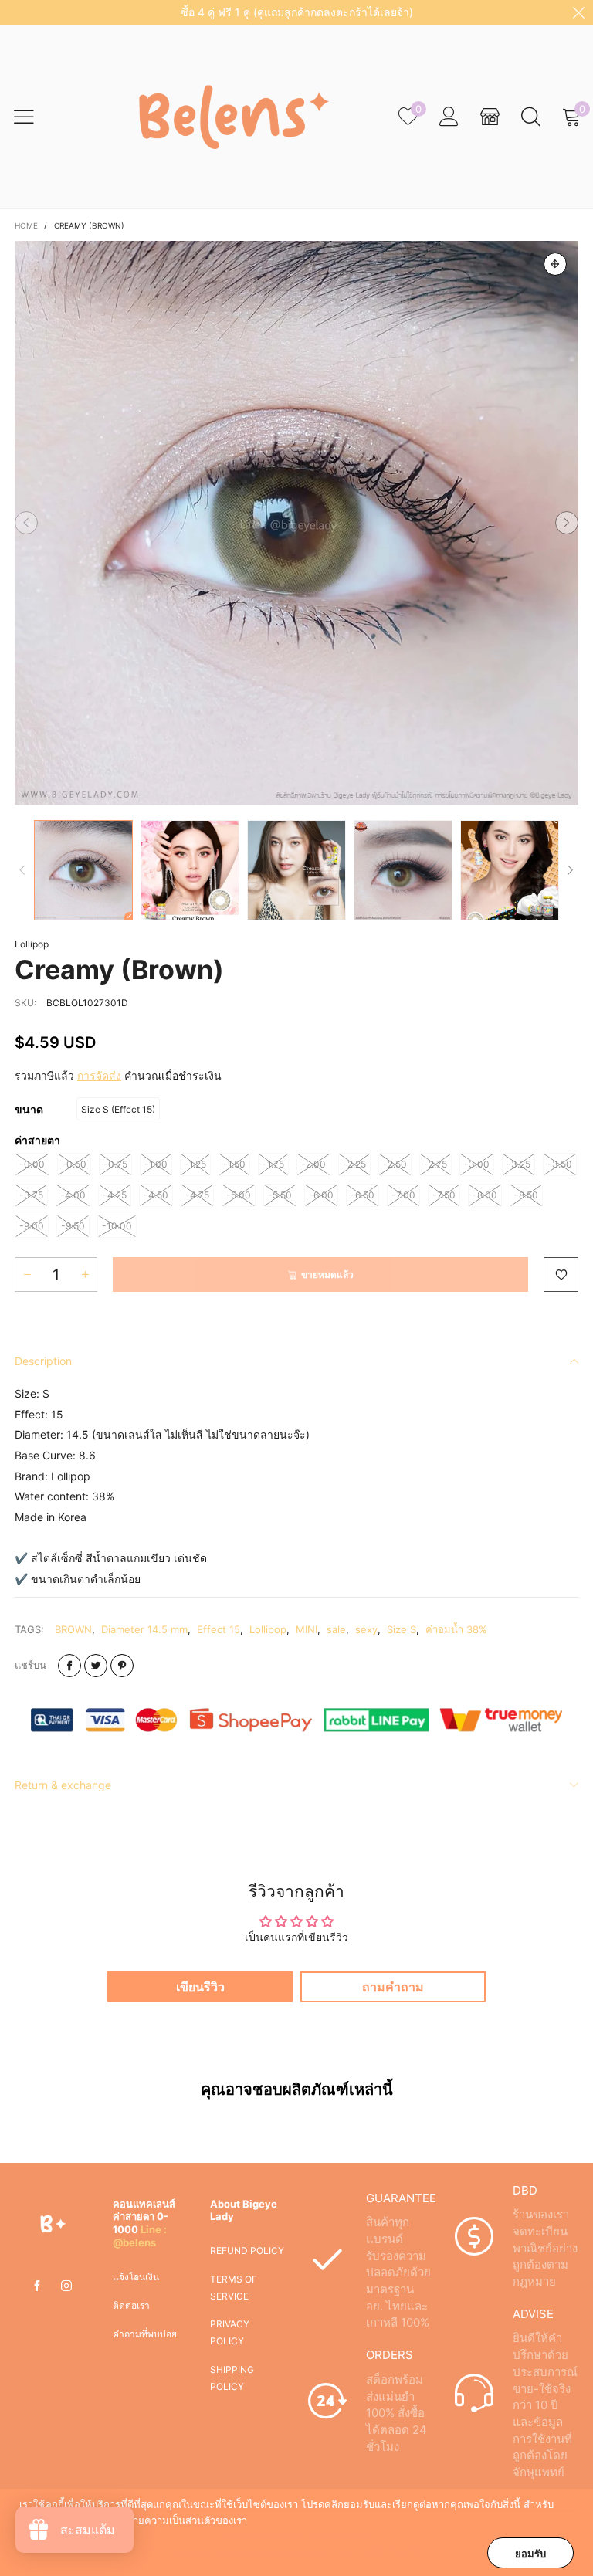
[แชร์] (69, 1666)
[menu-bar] (34, 117)
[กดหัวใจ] (561, 1274)
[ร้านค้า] (490, 117)
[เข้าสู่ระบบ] (449, 117)
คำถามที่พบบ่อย (145, 2334)
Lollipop (32, 944)
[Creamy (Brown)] (296, 523)
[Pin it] (122, 1666)
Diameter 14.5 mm (144, 1629)
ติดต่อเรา (131, 2305)
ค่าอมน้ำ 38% (456, 1629)
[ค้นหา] (531, 117)
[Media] (555, 264)
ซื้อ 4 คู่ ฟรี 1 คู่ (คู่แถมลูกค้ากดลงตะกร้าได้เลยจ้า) (297, 12)
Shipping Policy (232, 2378)
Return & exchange (63, 1785)
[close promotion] (578, 12)
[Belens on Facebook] (37, 2286)
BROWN (73, 1629)
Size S (402, 1629)
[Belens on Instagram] (66, 2286)
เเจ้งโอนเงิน (136, 2277)
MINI (307, 1629)
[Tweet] (96, 1666)
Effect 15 (219, 1629)
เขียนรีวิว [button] (200, 1987)
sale (336, 1629)
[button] (26, 523)
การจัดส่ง (99, 1075)
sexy (366, 1629)
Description (43, 1361)
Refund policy (247, 2251)
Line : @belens (140, 2236)
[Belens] (227, 117)
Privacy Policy (230, 2332)
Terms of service (234, 2288)
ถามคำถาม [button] (393, 1987)
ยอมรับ (530, 2554)
